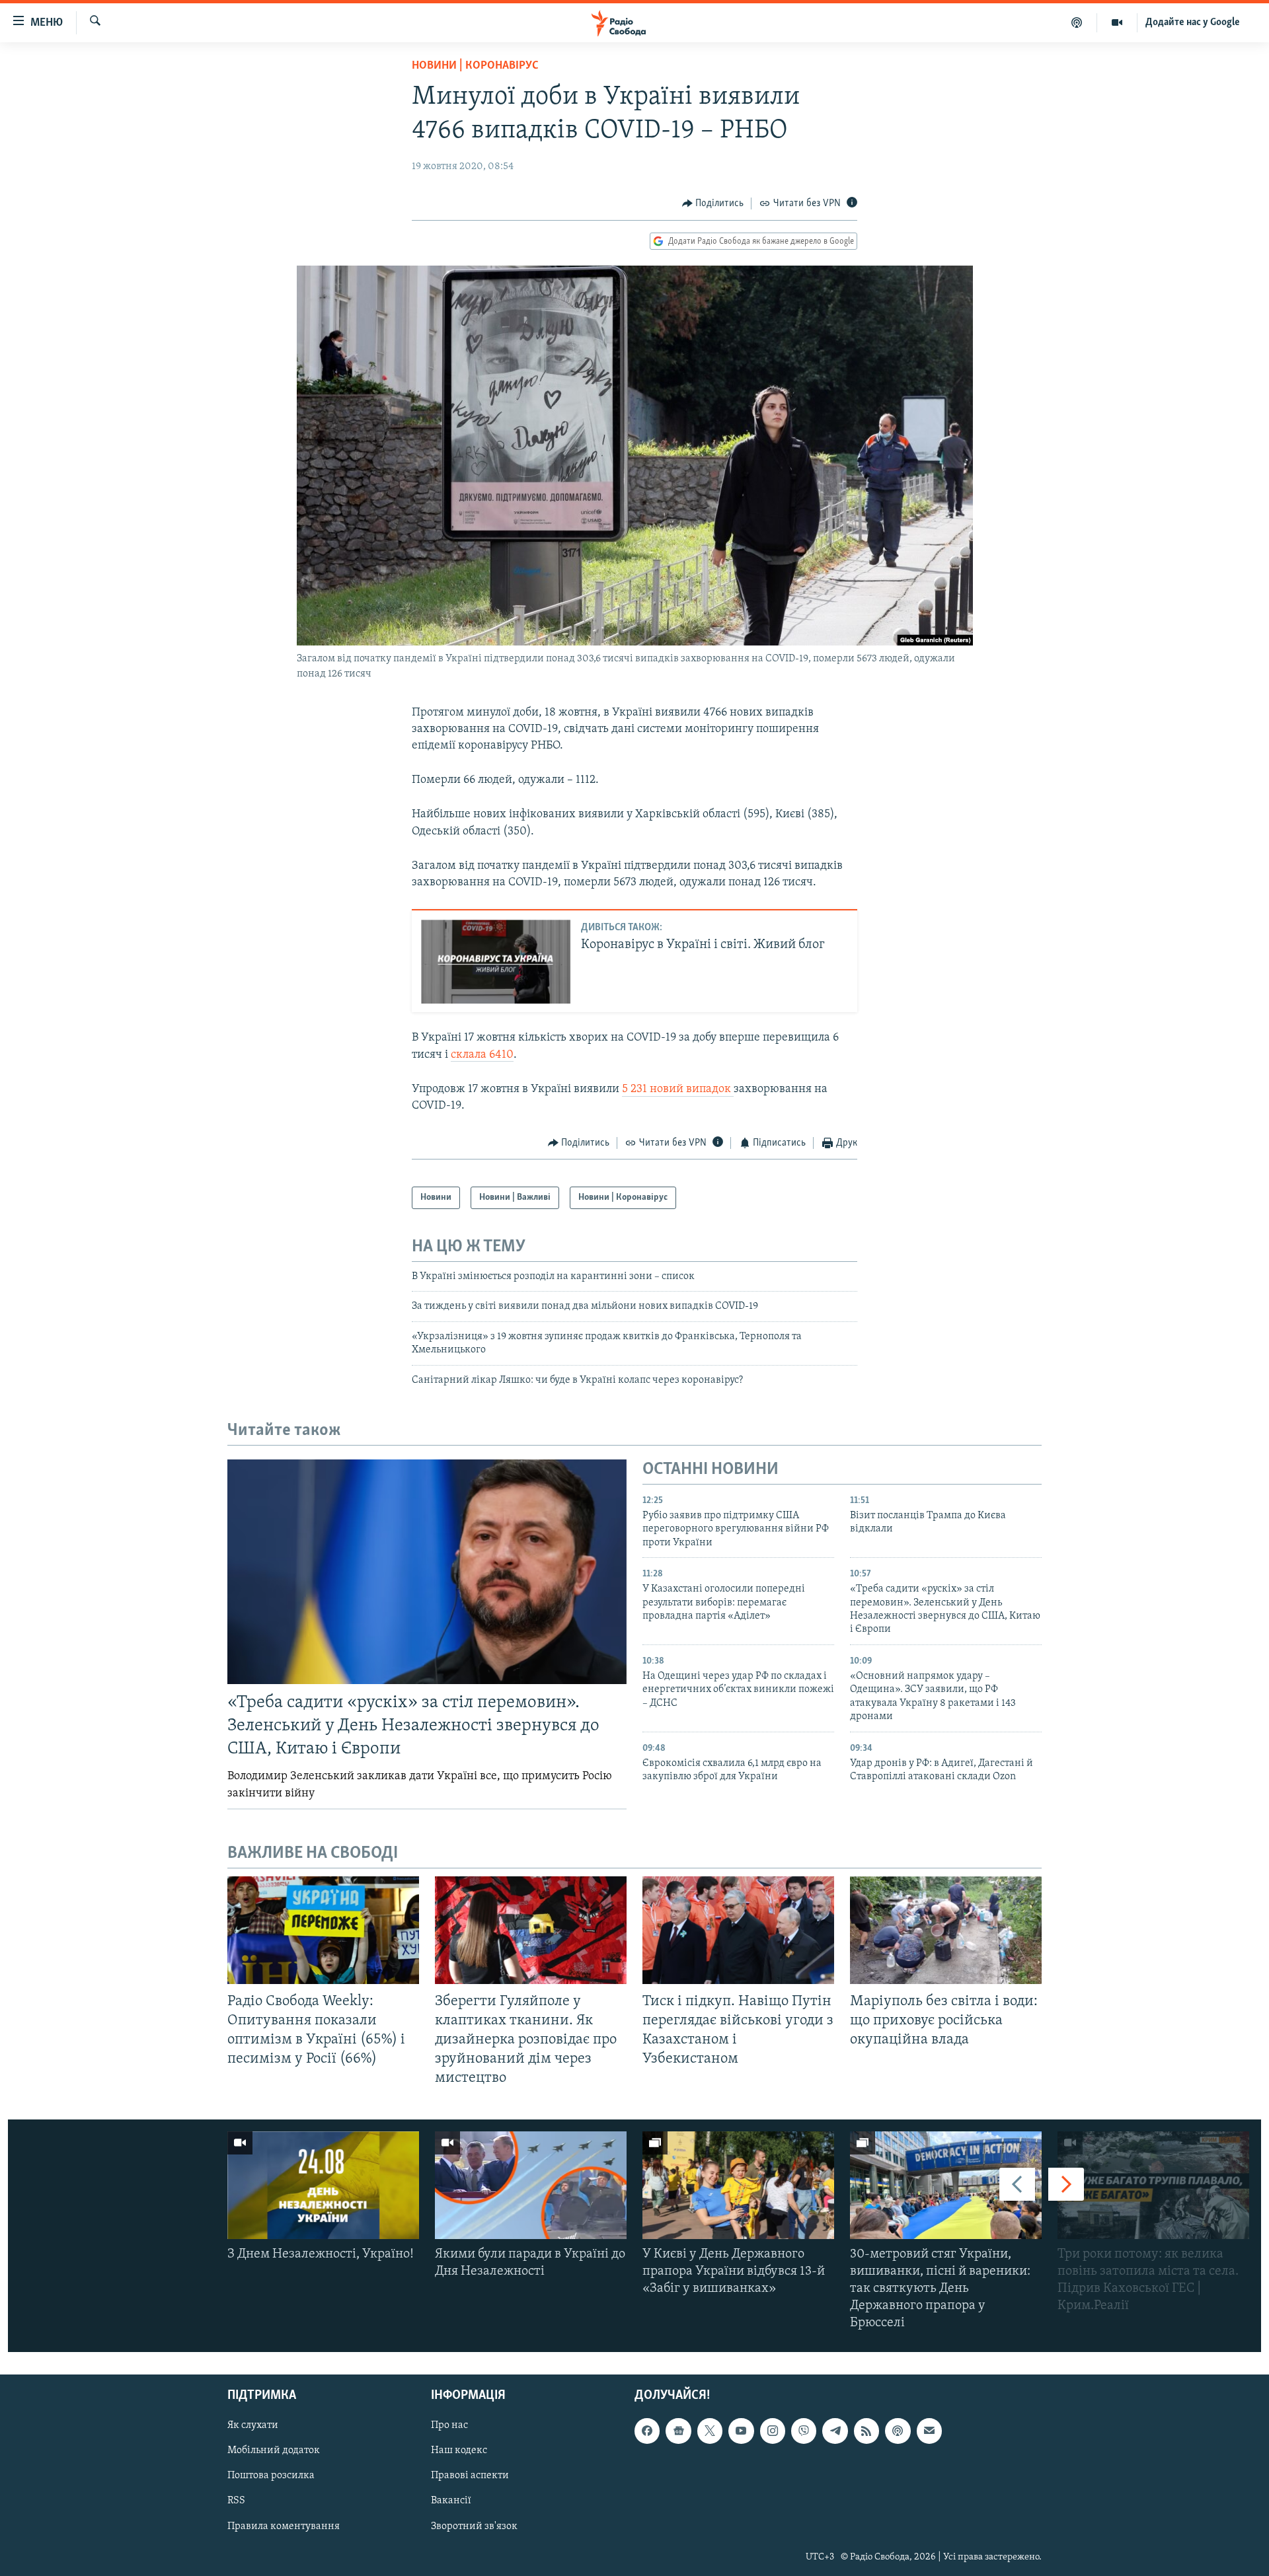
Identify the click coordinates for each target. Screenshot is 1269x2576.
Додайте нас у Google (1193, 22)
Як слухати (253, 2425)
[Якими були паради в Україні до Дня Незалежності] (531, 2185)
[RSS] (866, 2431)
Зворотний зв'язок (474, 2526)
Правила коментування (284, 2526)
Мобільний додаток (274, 2450)
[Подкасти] (1077, 22)
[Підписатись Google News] (678, 2431)
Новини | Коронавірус (475, 66)
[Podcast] (898, 2431)
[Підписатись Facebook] (647, 2431)
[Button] (713, 203)
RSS (236, 2501)
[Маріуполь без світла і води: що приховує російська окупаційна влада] (946, 1930)
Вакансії (451, 2501)
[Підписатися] (929, 2431)
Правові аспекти (470, 2476)
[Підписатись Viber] (804, 2431)
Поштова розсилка (271, 2476)
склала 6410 (482, 1055)
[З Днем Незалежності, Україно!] (323, 2185)
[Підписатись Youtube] (741, 2431)
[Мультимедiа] (1117, 22)
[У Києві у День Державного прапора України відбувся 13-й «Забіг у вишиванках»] (738, 2185)
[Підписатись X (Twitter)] (710, 2431)
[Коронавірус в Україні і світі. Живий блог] (496, 962)
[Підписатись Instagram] (773, 2431)
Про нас (449, 2425)
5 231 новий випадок (678, 1089)
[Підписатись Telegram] (835, 2431)
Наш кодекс (459, 2450)
